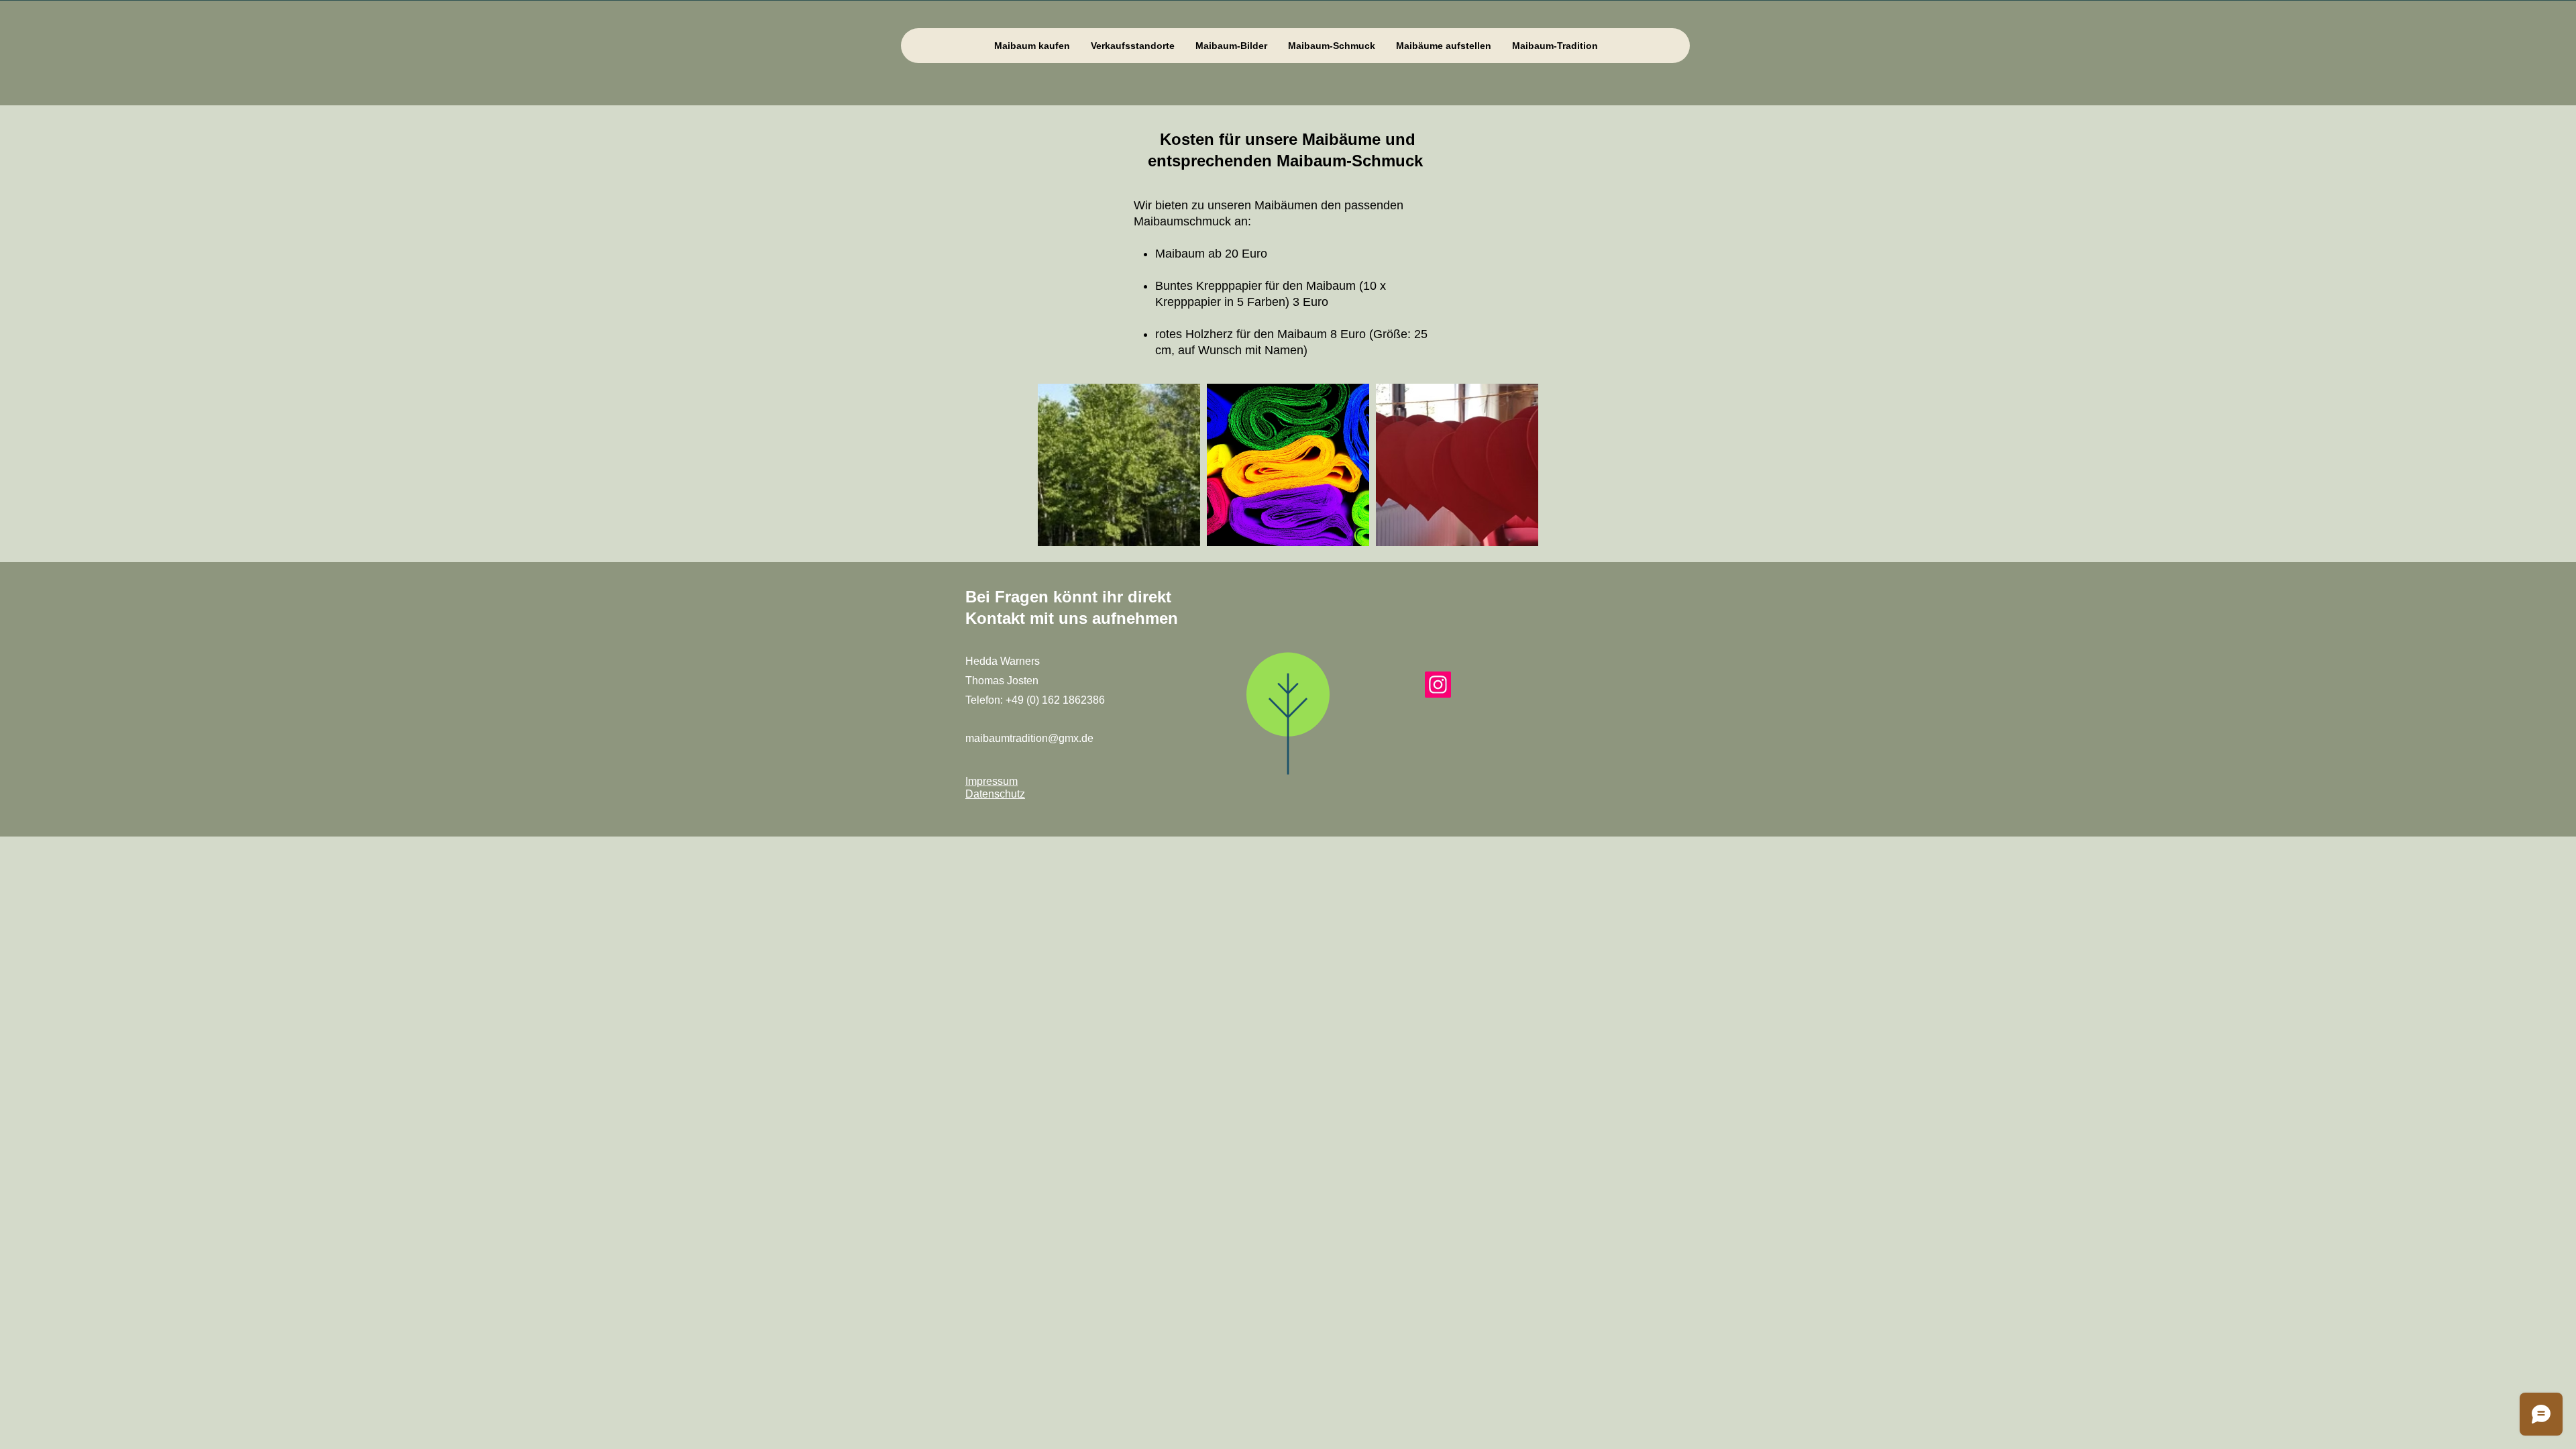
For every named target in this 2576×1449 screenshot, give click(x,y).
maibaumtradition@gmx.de (1029, 738)
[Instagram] (1438, 685)
